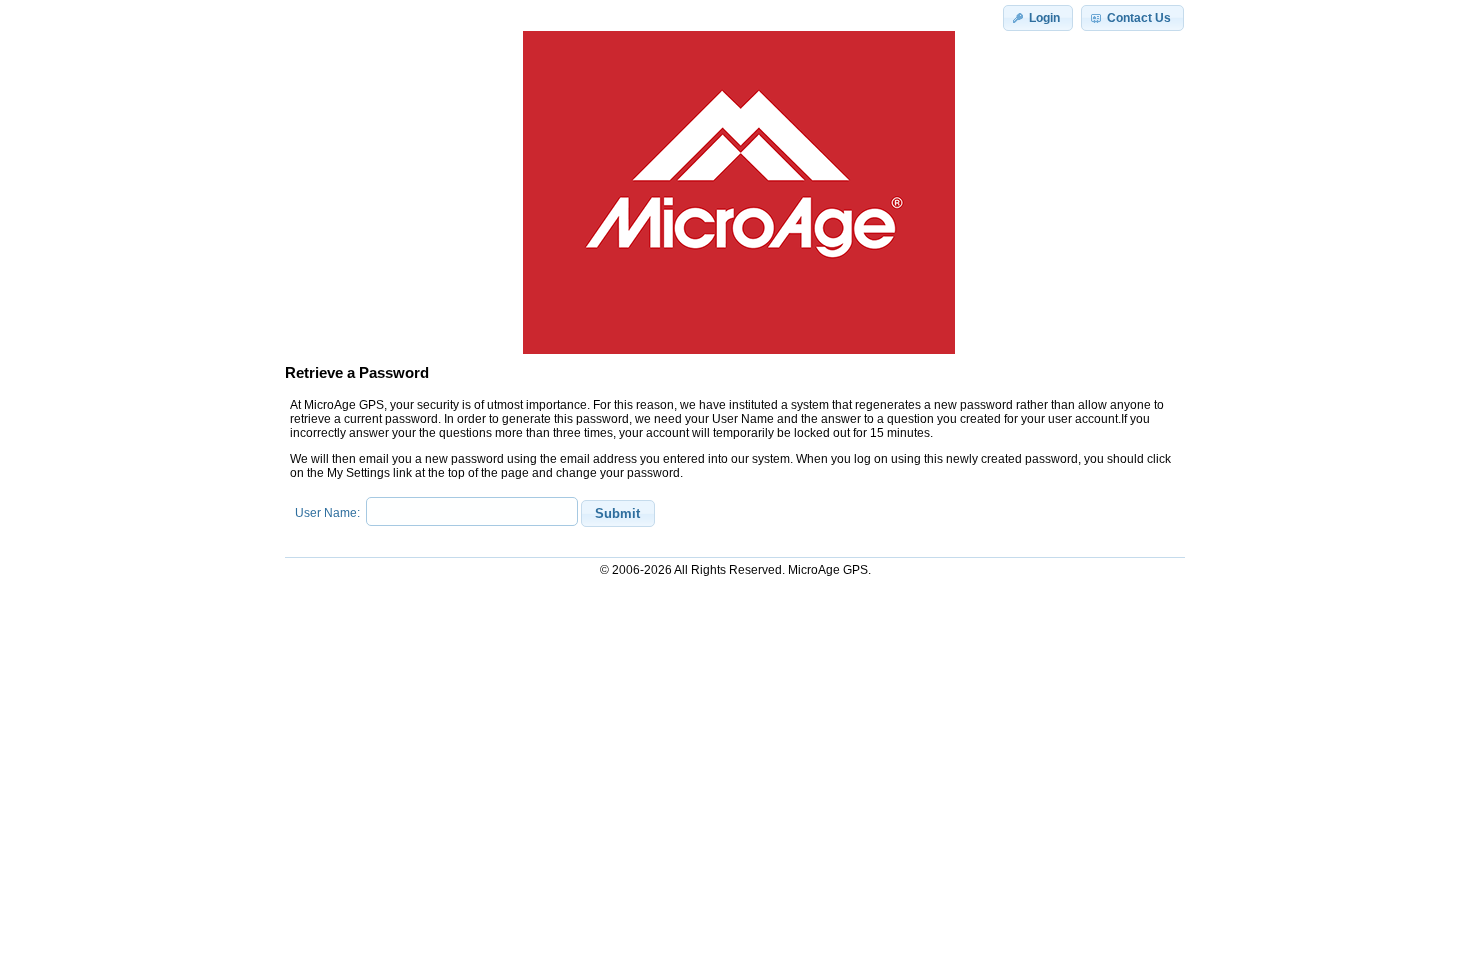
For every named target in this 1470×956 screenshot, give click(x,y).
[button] (1038, 18)
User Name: (330, 513)
